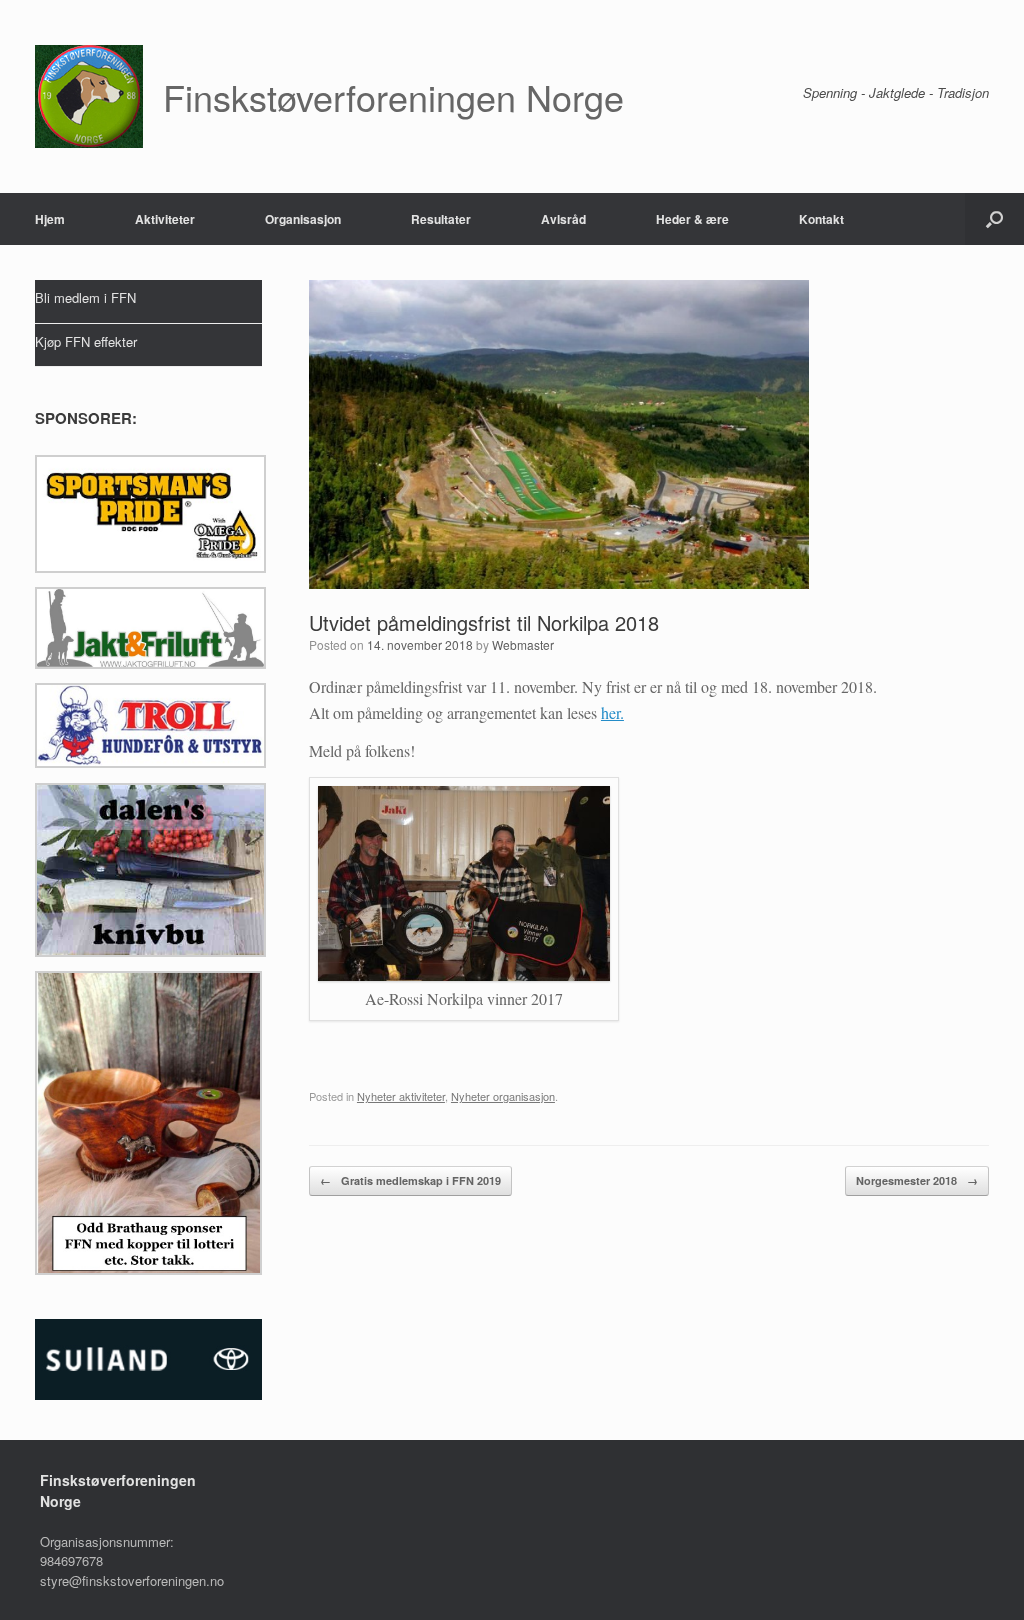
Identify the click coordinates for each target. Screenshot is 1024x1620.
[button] (994, 219)
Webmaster (523, 644)
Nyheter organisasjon (503, 1096)
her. (612, 712)
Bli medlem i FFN (85, 297)
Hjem (50, 219)
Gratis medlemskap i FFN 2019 (410, 1180)
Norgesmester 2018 (917, 1180)
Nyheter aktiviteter (401, 1096)
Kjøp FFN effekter (86, 341)
